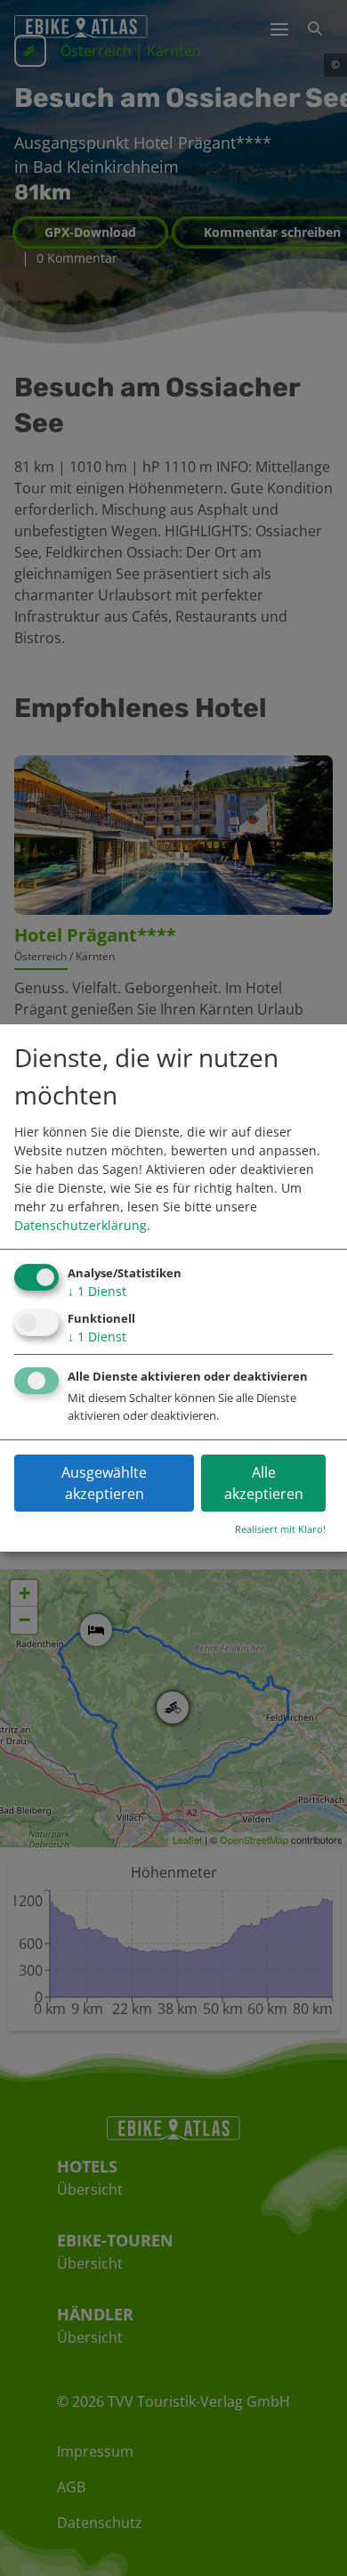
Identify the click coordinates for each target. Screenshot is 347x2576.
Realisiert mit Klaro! (280, 1529)
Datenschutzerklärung (81, 1225)
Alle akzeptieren (264, 1483)
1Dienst (97, 1291)
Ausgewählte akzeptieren (104, 1483)
